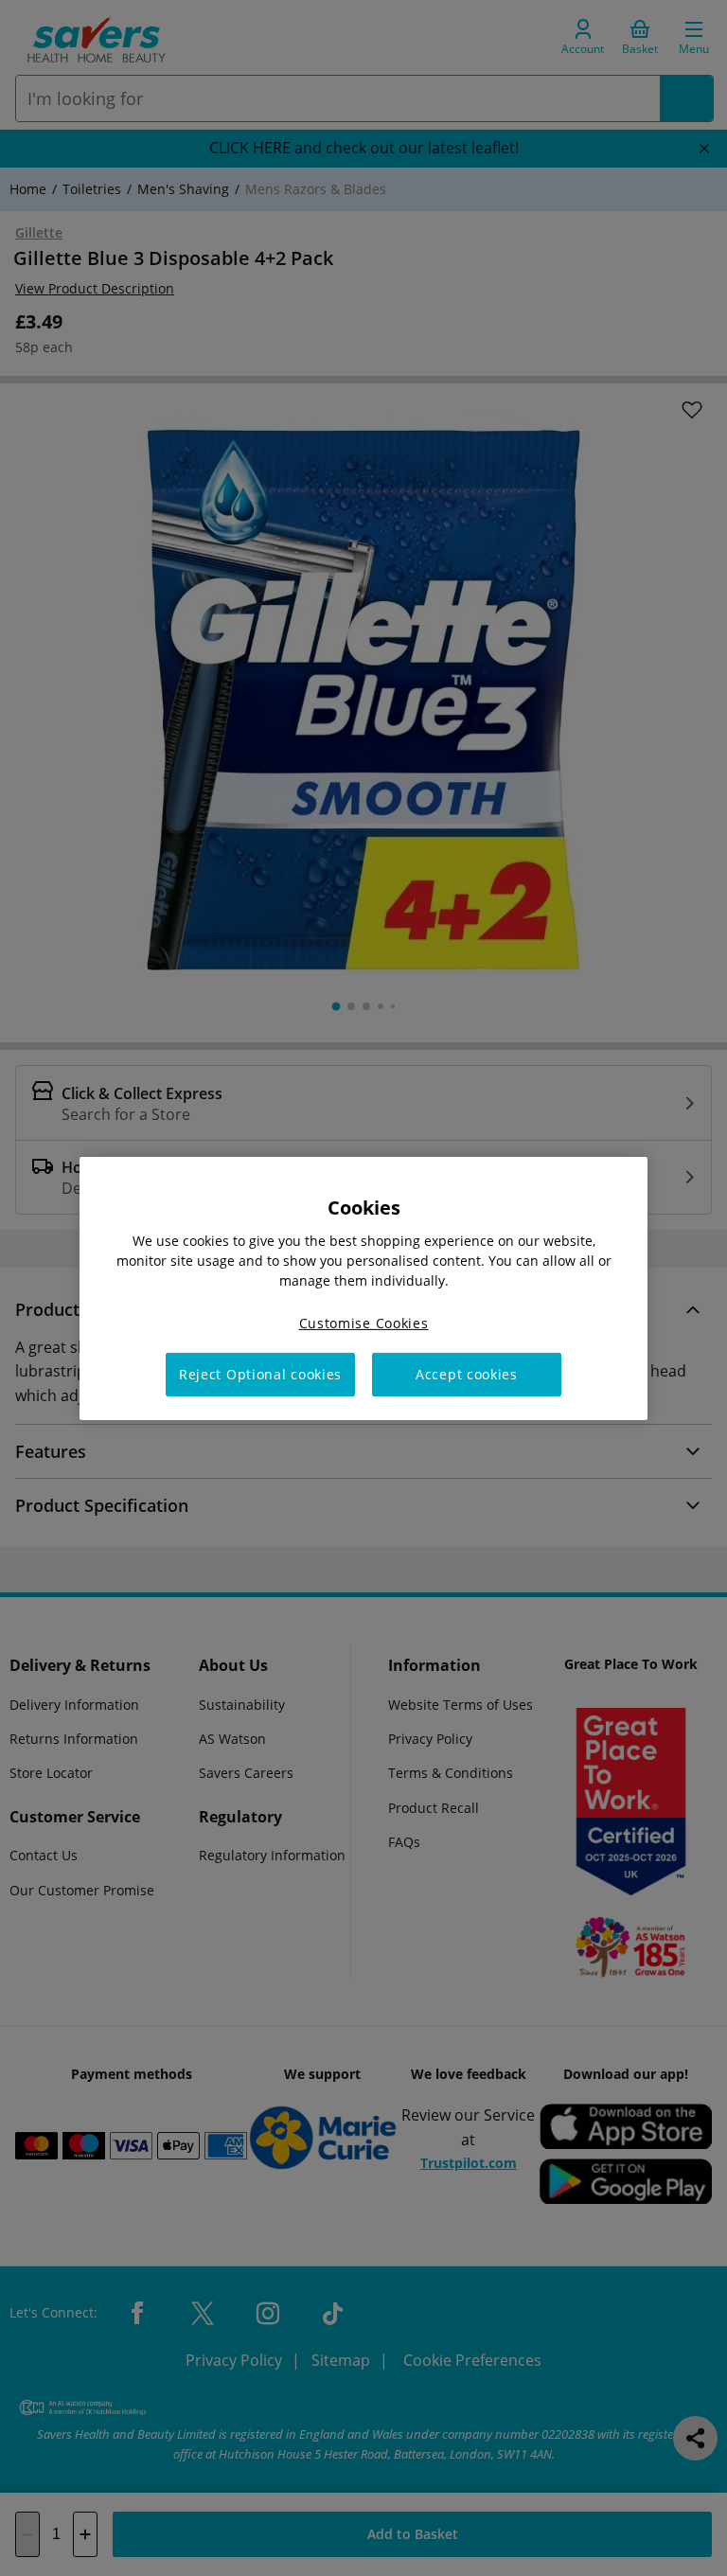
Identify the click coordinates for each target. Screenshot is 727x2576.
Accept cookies (467, 1374)
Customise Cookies (364, 1322)
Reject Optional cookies (260, 1374)
